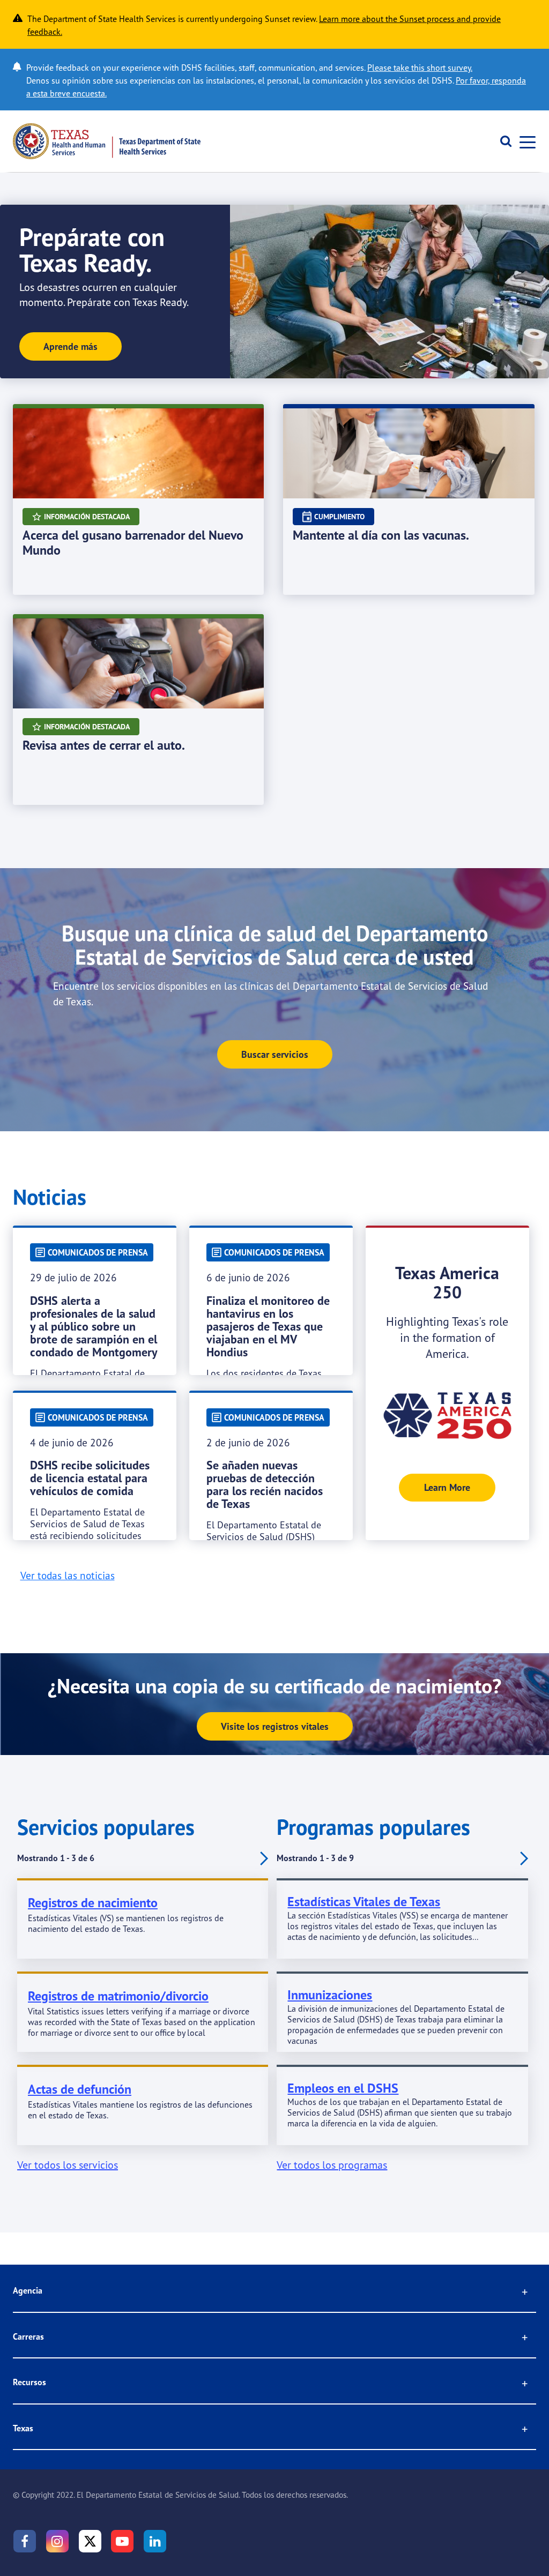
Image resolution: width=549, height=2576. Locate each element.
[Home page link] (107, 141)
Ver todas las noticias (68, 1576)
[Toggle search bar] (502, 141)
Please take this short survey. (420, 68)
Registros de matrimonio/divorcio (118, 1996)
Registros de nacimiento (93, 1903)
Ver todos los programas (332, 2165)
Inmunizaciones (330, 1995)
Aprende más (71, 346)
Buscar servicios (275, 1054)
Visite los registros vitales (275, 1726)
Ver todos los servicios (68, 2165)
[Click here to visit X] (90, 2541)
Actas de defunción (80, 2089)
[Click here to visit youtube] (122, 2541)
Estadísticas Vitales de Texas (364, 1902)
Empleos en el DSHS (343, 2088)
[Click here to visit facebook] (25, 2541)
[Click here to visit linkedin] (155, 2541)
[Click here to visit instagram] (57, 2541)
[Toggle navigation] (524, 141)
